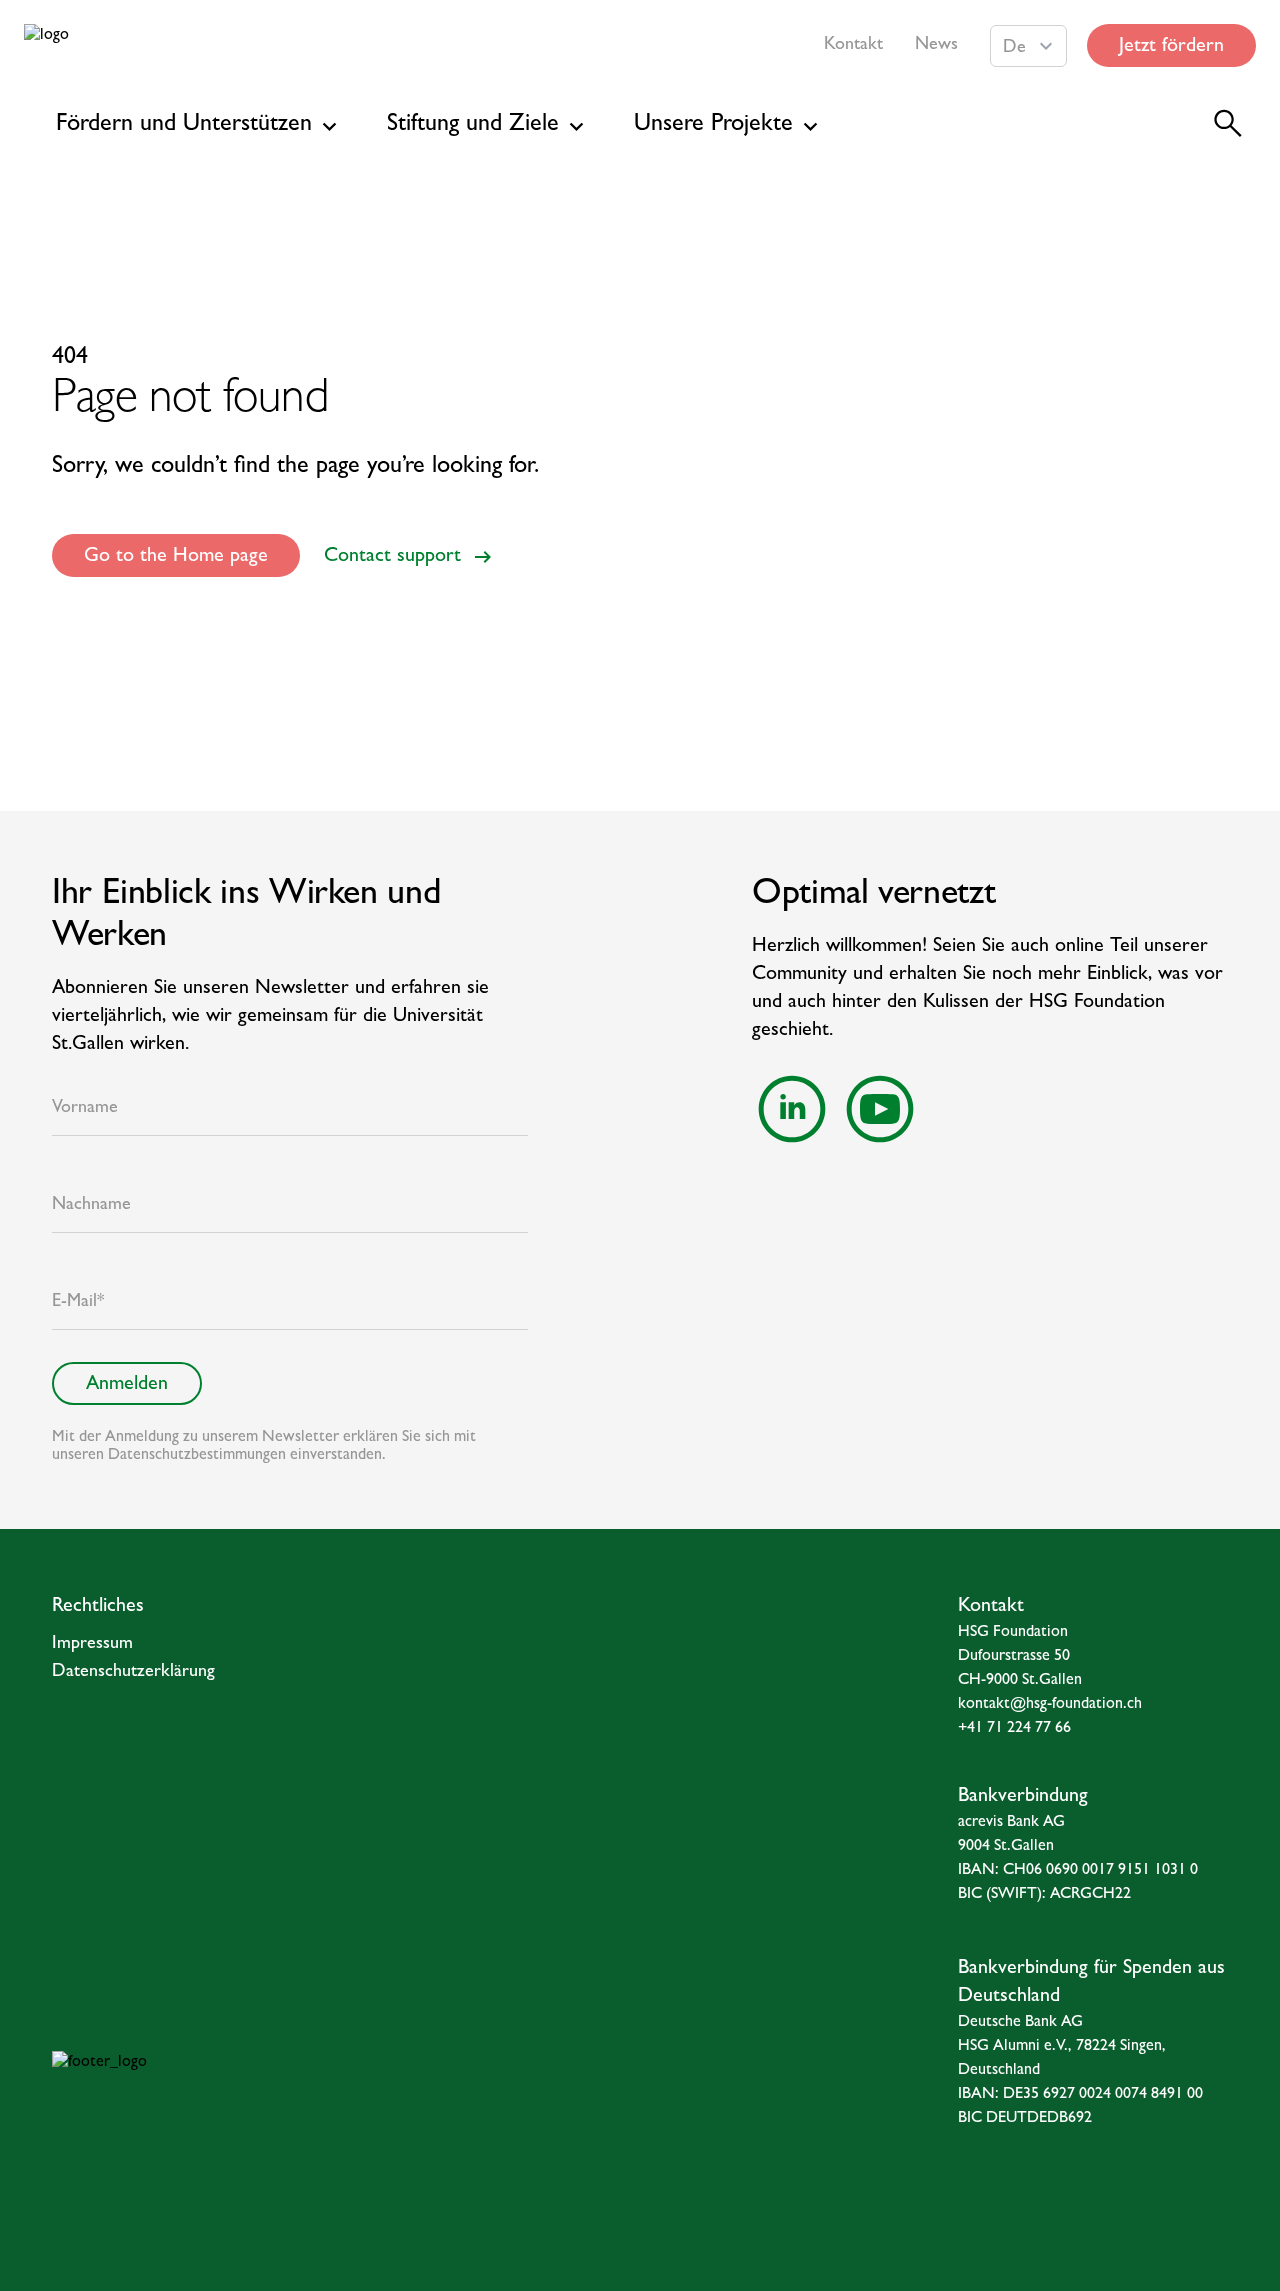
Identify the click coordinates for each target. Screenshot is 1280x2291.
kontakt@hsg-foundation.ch (1050, 1705)
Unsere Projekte (713, 126)
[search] (1228, 124)
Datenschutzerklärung (133, 1673)
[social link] (792, 1109)
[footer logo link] (262, 2091)
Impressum (92, 1645)
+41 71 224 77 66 (1014, 1729)
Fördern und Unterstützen (184, 126)
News (936, 46)
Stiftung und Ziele (473, 126)
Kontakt (853, 46)
